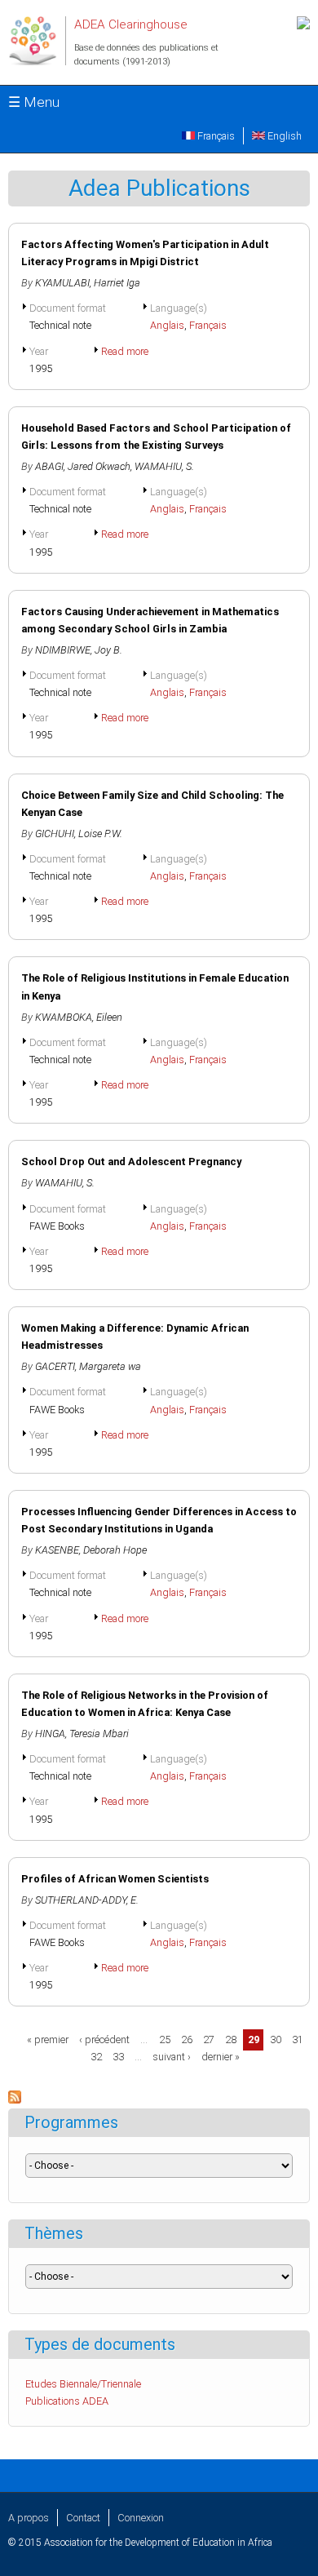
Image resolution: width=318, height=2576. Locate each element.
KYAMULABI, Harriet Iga (88, 283)
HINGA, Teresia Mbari (82, 1734)
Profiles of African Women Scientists (115, 1879)
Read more (125, 351)
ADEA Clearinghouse (131, 24)
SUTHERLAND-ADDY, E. (87, 1900)
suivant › (172, 2057)
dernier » (221, 2057)
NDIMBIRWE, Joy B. (79, 650)
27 (209, 2040)
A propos (29, 2518)
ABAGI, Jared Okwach (83, 466)
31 (298, 2040)
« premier (48, 2040)
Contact (83, 2518)
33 (118, 2057)
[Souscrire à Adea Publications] (15, 2100)
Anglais (167, 325)
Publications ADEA (67, 2401)
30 (276, 2040)
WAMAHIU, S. (164, 466)
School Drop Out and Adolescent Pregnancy (131, 1162)
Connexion (141, 2518)
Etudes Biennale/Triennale (83, 2384)
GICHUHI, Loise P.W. (79, 834)
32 (96, 2057)
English (283, 136)
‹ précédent (104, 2040)
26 (187, 2040)
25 (165, 2040)
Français (215, 136)
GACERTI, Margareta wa (88, 1366)
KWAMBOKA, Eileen (79, 1017)
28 (231, 2040)
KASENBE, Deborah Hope (91, 1550)
